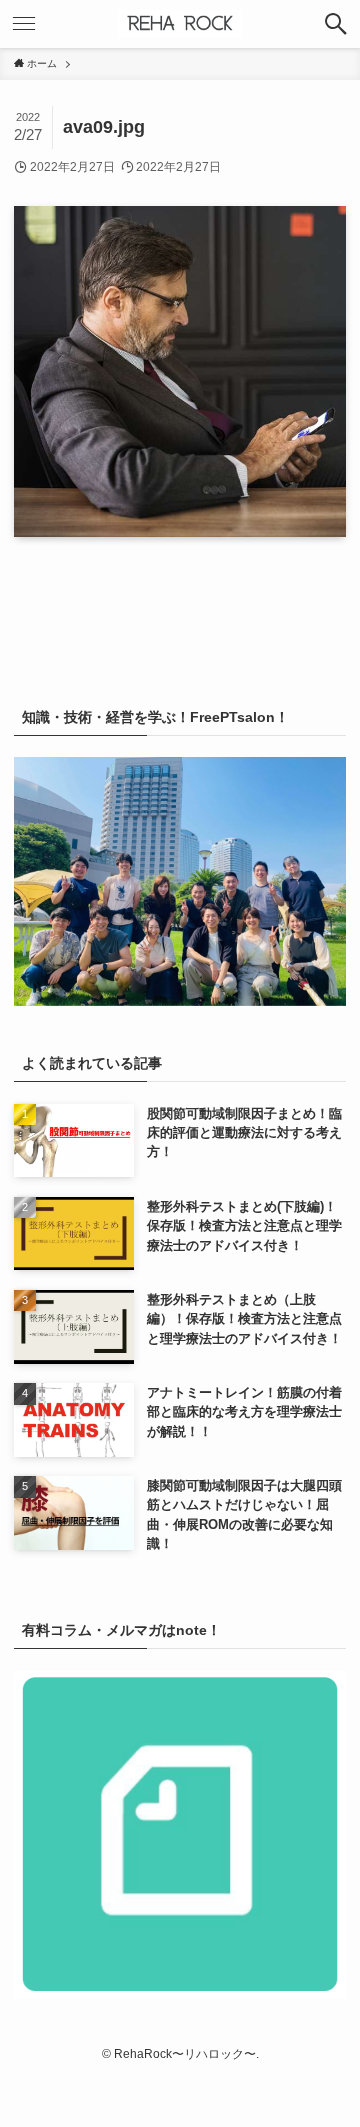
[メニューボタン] (24, 24)
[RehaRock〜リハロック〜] (180, 24)
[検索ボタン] (336, 24)
